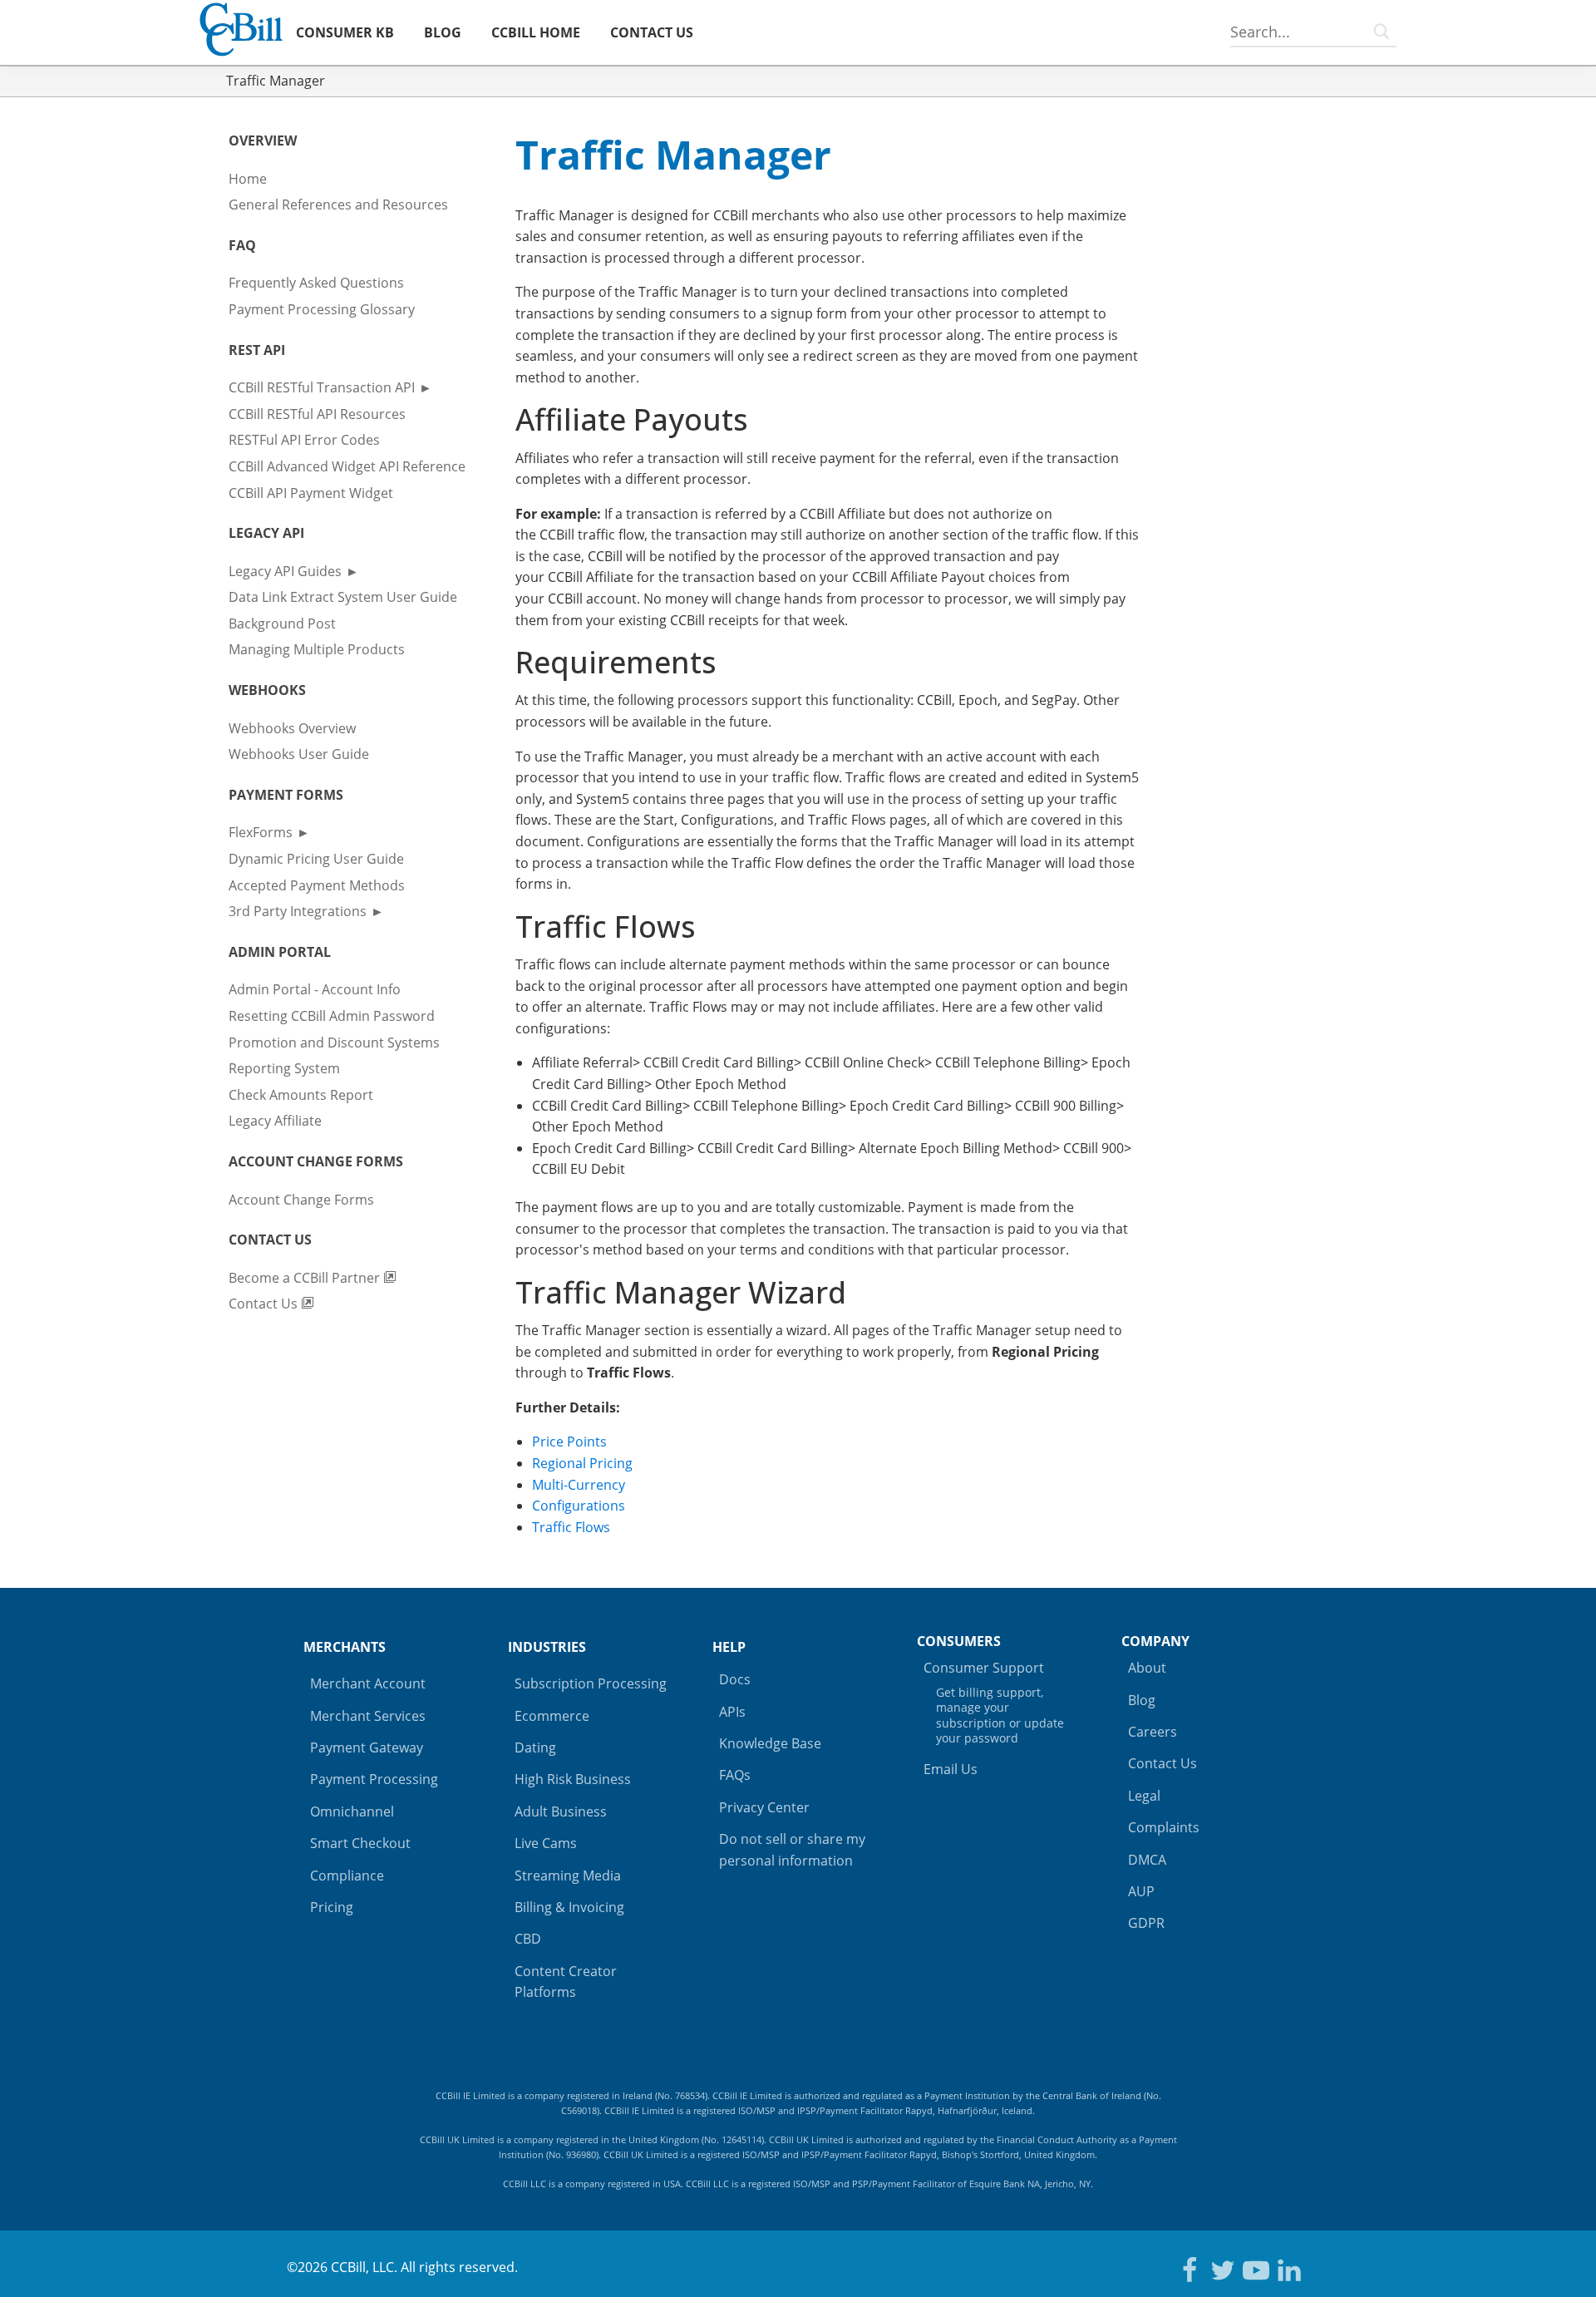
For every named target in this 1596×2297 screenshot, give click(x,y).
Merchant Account (368, 1683)
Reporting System (284, 1068)
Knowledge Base (770, 1743)
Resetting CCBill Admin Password (332, 1016)
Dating (535, 1747)
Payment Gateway (367, 1747)
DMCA (1147, 1860)
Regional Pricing (582, 1463)
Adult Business (561, 1811)
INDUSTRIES (547, 1647)
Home (248, 179)
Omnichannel (352, 1811)
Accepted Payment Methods (317, 885)
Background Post (282, 624)
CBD (528, 1939)
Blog (1142, 1700)
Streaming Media (568, 1876)
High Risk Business (573, 1779)
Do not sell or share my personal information (792, 1850)
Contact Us (265, 1304)
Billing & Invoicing (569, 1907)
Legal (1144, 1796)
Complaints (1164, 1827)
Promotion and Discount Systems (334, 1043)
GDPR (1146, 1923)
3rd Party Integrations (298, 911)
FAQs (735, 1775)
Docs (735, 1679)
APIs (732, 1712)
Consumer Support (994, 1702)
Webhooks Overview (292, 728)
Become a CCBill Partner (306, 1278)
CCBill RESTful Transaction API (322, 387)
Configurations (579, 1506)
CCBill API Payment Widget (311, 493)
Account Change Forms (301, 1200)
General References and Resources (338, 205)
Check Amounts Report (301, 1095)
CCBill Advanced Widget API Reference (347, 466)
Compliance (347, 1876)
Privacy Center (764, 1807)
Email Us (951, 1769)
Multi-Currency (579, 1485)
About (1147, 1668)
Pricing (332, 1907)
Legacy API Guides (285, 571)
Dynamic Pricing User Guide (316, 859)
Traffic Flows (571, 1527)
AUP (1141, 1891)
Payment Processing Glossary (322, 309)
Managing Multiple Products (317, 649)
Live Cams (546, 1843)
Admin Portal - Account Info (315, 989)
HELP (729, 1647)
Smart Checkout (360, 1843)
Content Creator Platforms (566, 1982)
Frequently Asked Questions (316, 283)
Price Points (569, 1442)
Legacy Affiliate (275, 1121)
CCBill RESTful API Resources (317, 414)
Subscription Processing (591, 1683)
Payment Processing (374, 1779)
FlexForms (261, 832)
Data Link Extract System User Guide (343, 597)
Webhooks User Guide (299, 754)
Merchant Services (368, 1716)
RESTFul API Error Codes (304, 440)
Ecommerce (552, 1716)
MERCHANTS (345, 1647)
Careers (1153, 1732)
